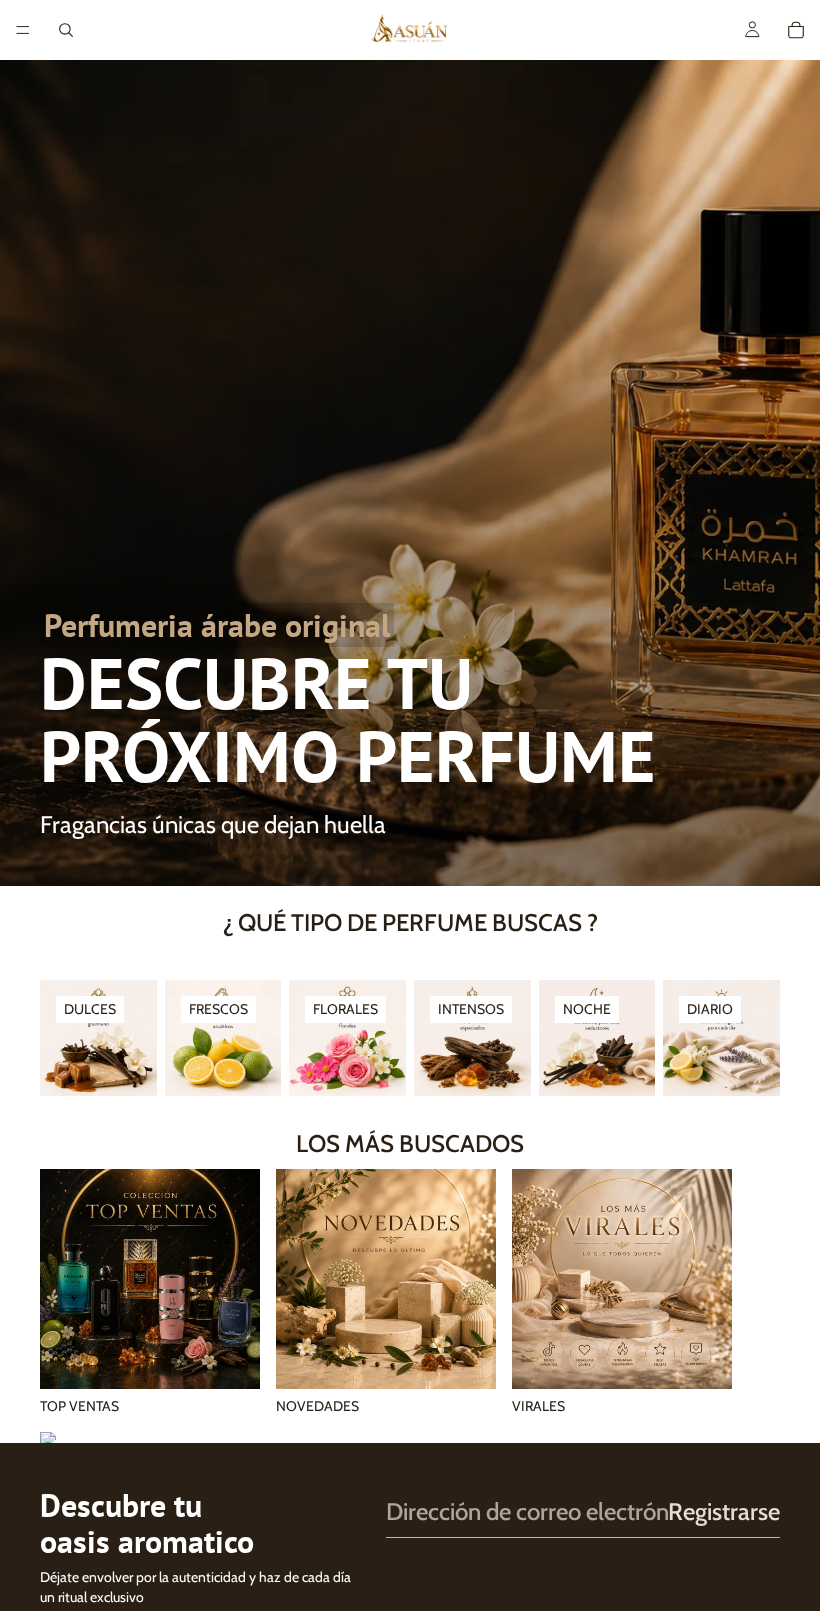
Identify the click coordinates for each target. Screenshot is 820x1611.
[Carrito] (796, 30)
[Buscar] (66, 30)
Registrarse (724, 1511)
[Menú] (23, 30)
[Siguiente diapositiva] (758, 1293)
